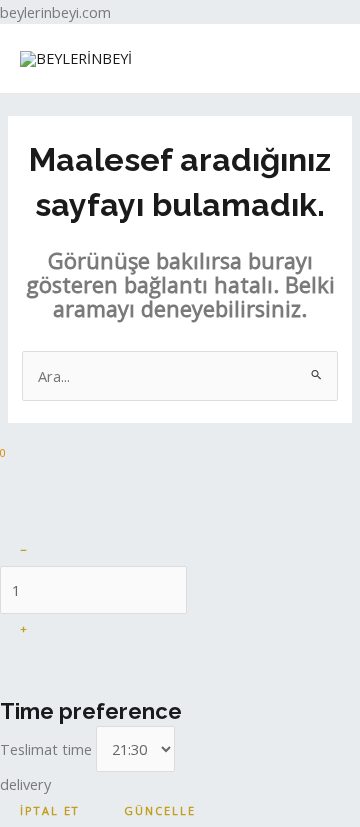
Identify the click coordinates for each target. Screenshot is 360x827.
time (48, 749)
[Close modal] (20, 487)
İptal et (50, 810)
